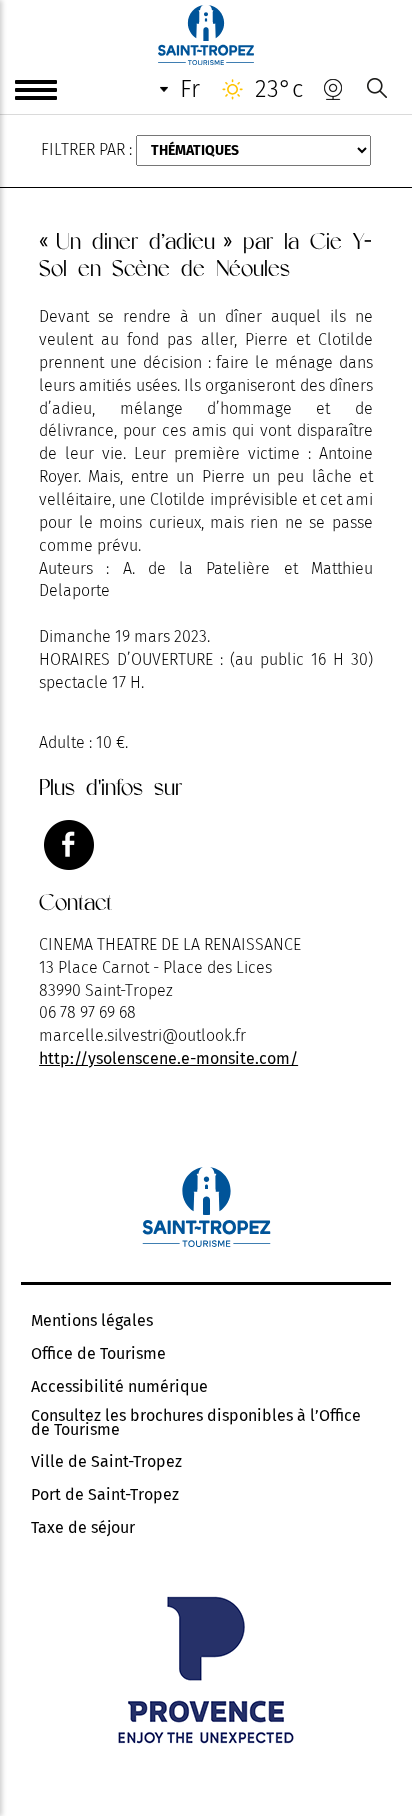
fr (190, 89)
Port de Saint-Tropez (105, 1495)
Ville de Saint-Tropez (106, 1462)
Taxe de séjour (83, 1528)
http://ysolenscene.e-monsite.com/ (168, 1058)
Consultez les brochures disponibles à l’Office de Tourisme (196, 1423)
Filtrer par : (86, 149)
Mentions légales (92, 1321)
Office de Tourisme (98, 1354)
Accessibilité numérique (119, 1387)
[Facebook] (69, 845)
